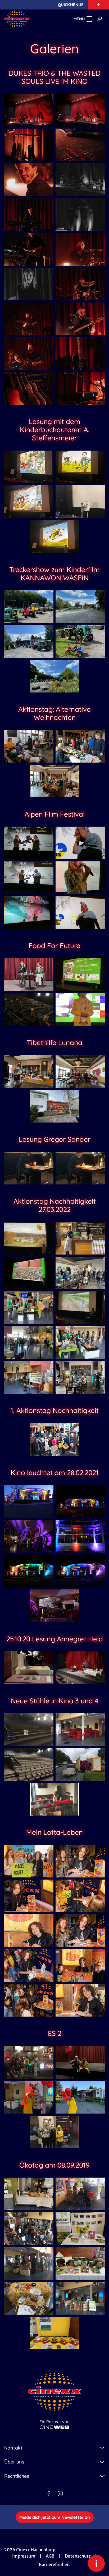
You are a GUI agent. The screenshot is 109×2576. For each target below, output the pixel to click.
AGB (50, 2556)
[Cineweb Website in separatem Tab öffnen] (54, 2427)
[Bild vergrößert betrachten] (29, 110)
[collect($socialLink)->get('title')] (49, 2494)
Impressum (24, 2556)
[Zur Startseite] (28, 19)
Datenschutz (78, 2556)
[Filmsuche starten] (99, 19)
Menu (79, 19)
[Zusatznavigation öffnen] (98, 5)
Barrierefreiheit (54, 2564)
